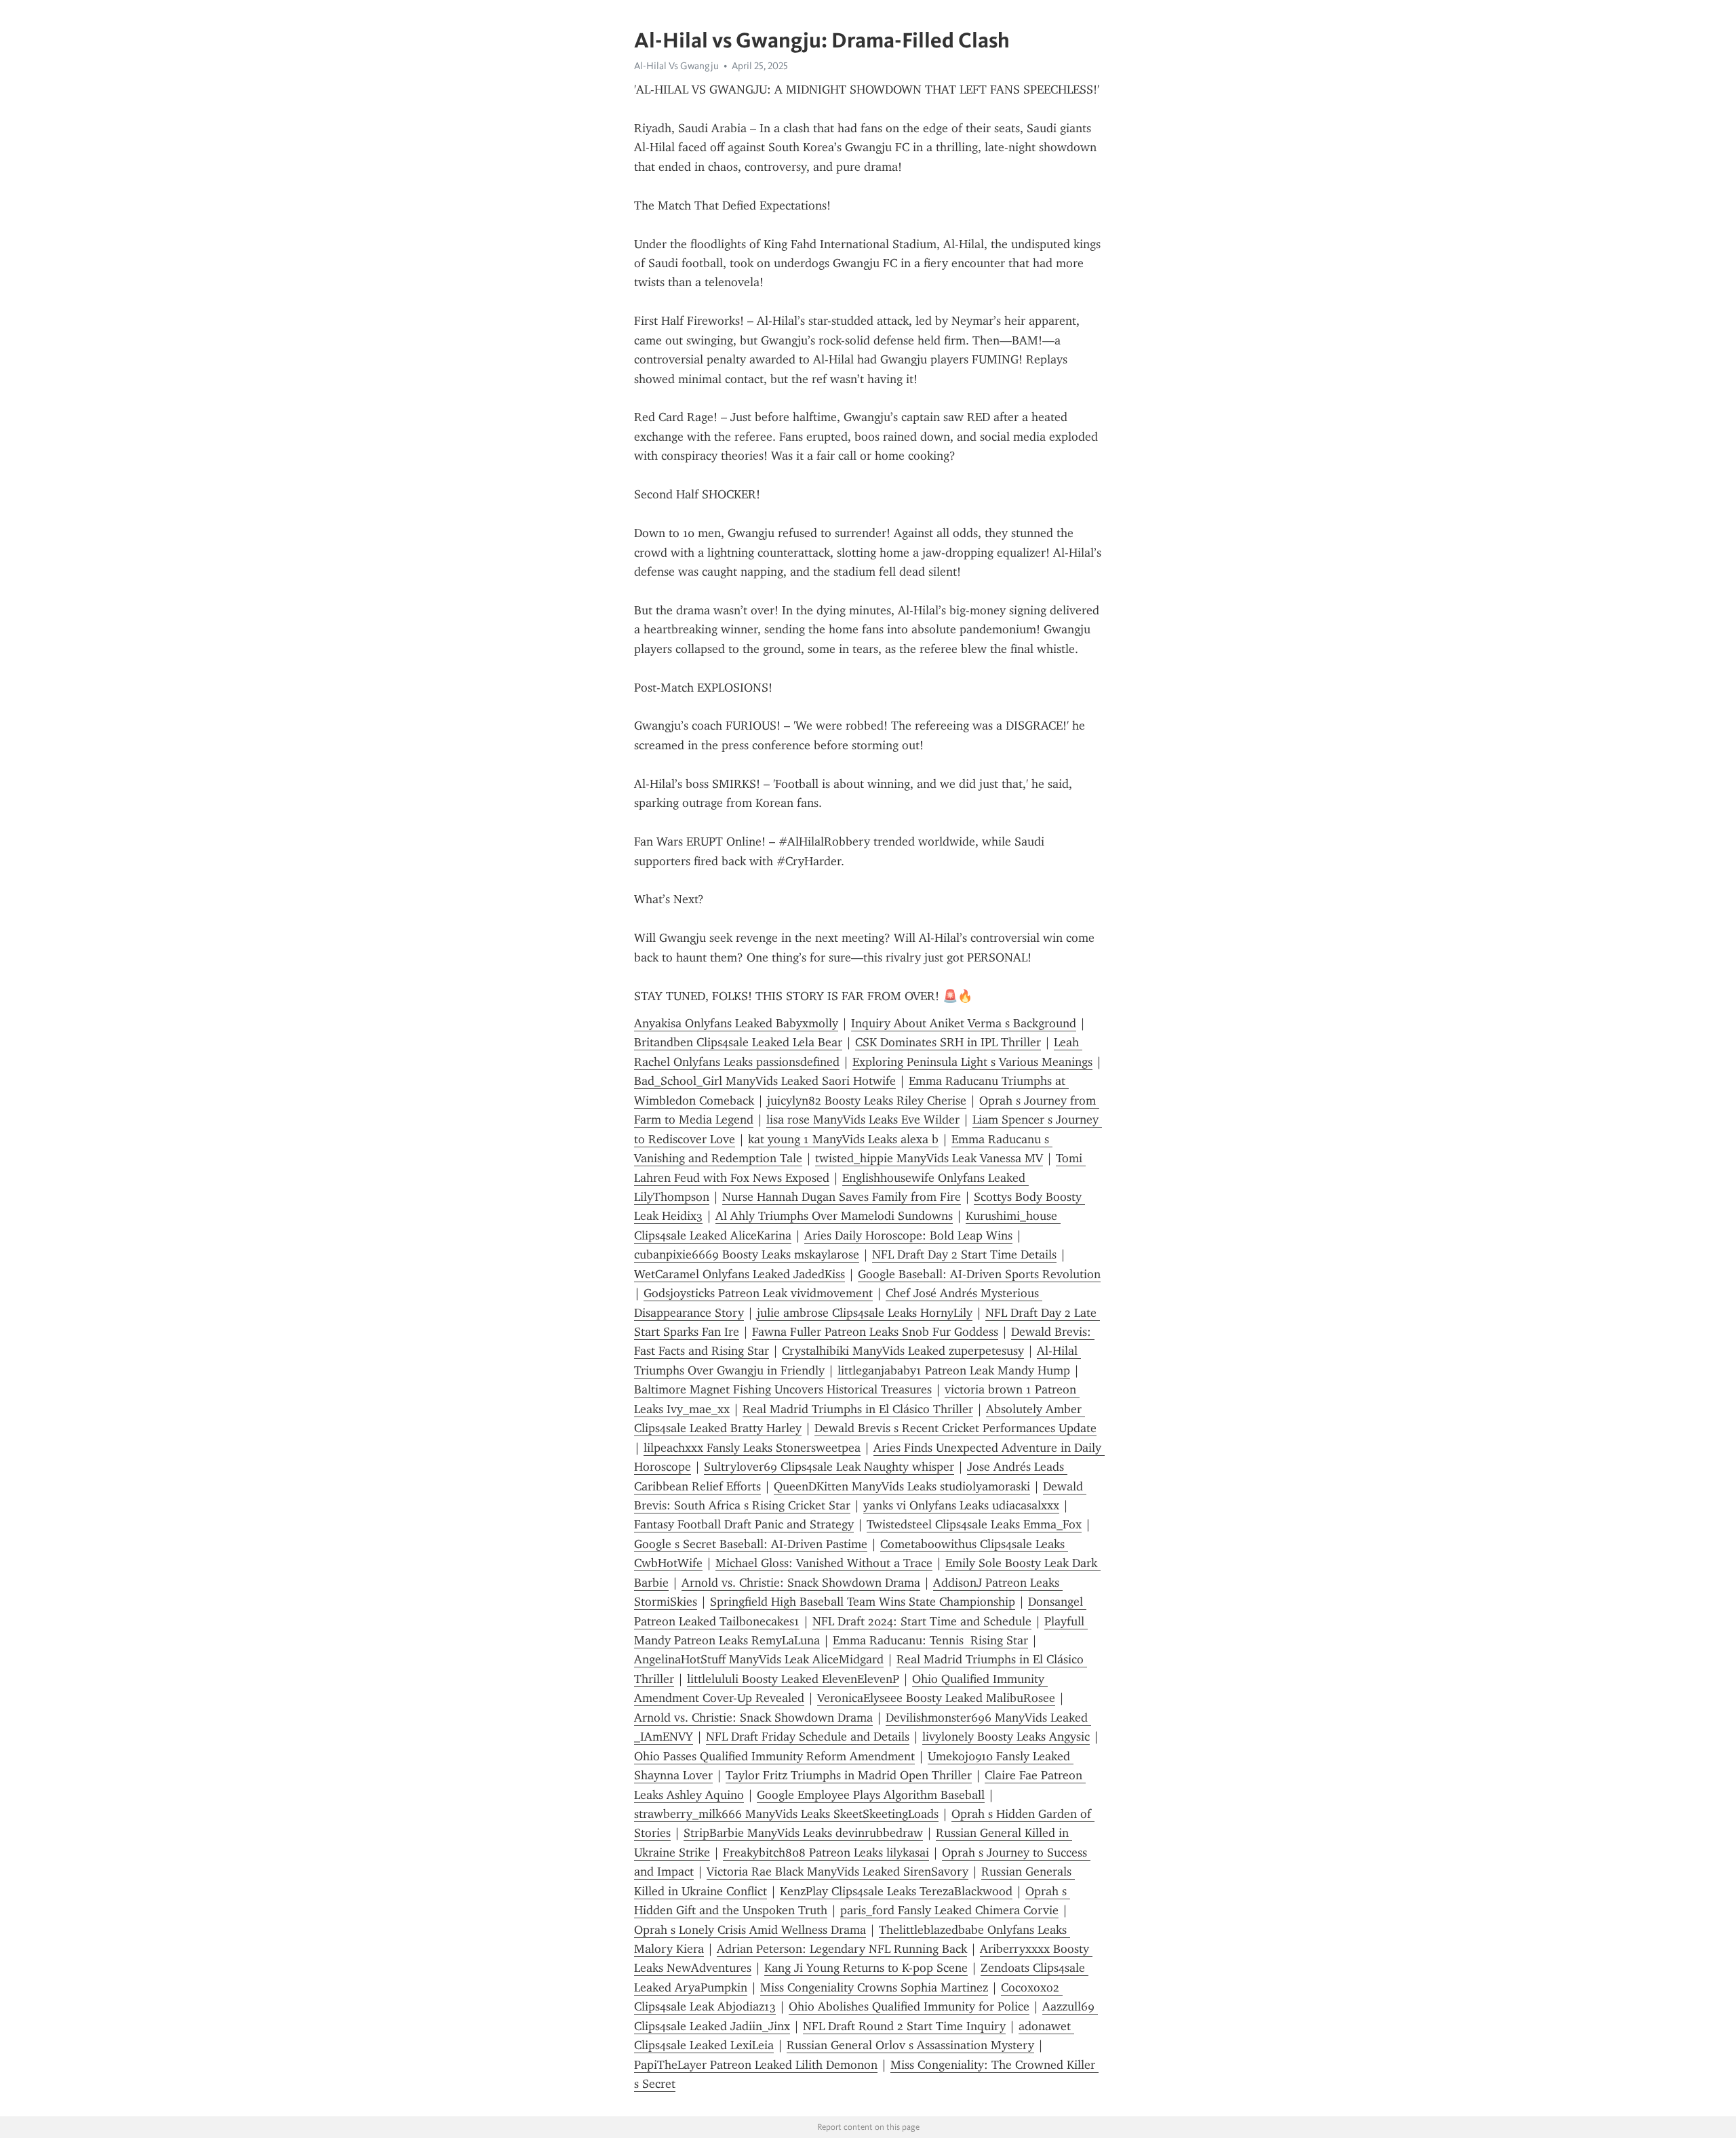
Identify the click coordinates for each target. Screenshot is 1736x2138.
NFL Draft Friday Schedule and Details (808, 1737)
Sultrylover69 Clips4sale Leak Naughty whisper (829, 1467)
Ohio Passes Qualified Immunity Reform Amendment (774, 1756)
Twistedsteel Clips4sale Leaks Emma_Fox (974, 1524)
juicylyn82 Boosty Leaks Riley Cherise (867, 1101)
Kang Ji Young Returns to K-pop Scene (866, 1968)
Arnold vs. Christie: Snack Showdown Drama (801, 1583)
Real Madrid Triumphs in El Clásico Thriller (858, 1409)
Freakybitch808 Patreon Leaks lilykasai (826, 1853)
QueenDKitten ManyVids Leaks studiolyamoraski (902, 1486)
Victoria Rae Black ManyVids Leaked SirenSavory (837, 1872)
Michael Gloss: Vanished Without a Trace (824, 1563)
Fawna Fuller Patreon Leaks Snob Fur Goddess (875, 1332)
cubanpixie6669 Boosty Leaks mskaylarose (747, 1254)
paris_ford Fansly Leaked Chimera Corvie (949, 1910)
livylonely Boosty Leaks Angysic (1006, 1737)
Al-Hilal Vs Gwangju (676, 66)
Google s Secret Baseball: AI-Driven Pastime (751, 1544)
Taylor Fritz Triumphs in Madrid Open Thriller (849, 1775)
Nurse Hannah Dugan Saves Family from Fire (842, 1197)
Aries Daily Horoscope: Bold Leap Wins (908, 1235)
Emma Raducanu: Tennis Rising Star (930, 1640)
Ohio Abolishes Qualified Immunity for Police (909, 2006)
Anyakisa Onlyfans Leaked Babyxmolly (736, 1023)
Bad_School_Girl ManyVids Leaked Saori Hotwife (765, 1081)
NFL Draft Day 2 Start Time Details (964, 1254)
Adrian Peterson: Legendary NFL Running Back (842, 1949)
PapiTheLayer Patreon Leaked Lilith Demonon (756, 2065)
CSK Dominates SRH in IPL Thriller (948, 1042)
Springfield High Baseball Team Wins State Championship (863, 1602)
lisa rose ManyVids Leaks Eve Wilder (863, 1120)
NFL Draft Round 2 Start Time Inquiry (904, 2026)
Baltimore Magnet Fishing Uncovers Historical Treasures (783, 1389)
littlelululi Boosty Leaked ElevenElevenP (793, 1679)
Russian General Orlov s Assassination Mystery (910, 2045)
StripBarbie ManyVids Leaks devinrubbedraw (803, 1833)
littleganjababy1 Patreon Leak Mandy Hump (954, 1370)
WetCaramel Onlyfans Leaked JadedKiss (739, 1274)
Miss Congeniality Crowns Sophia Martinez (874, 1987)
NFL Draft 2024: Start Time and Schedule (922, 1621)
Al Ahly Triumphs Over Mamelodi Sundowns (834, 1216)
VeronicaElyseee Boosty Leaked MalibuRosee (936, 1698)
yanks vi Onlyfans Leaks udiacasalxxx (961, 1505)
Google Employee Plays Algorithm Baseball (871, 1795)
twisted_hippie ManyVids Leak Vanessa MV (929, 1158)
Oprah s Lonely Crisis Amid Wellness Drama (750, 1930)
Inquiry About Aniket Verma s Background (964, 1023)
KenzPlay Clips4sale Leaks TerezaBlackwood (896, 1891)
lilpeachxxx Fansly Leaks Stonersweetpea (752, 1448)
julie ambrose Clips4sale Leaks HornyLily (865, 1313)
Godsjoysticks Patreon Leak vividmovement (758, 1293)
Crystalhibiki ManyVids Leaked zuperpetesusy (903, 1351)
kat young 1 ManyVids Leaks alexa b (843, 1139)
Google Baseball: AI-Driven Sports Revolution (979, 1274)
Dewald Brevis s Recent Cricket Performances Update (955, 1428)
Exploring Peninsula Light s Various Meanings (972, 1062)
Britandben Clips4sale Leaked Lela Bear (738, 1042)
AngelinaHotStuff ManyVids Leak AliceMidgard (759, 1659)
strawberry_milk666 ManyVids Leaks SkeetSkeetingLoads (786, 1814)
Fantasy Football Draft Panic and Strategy (744, 1524)
